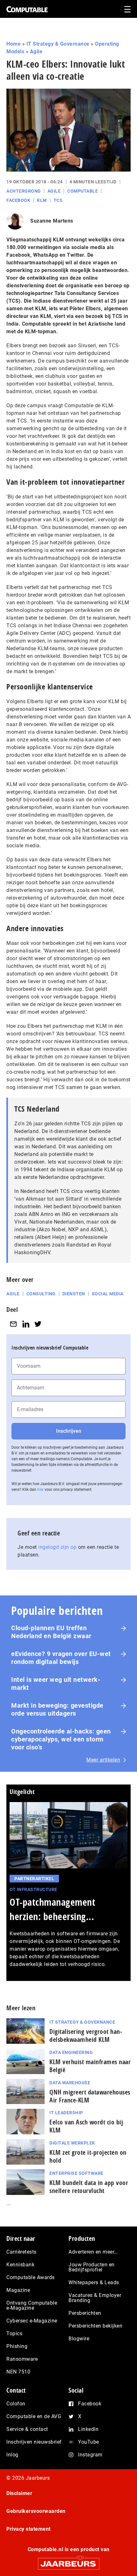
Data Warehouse (70, 2083)
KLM (42, 200)
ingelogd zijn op (57, 1547)
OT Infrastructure (33, 1889)
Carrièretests (22, 2252)
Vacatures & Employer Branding (95, 2298)
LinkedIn (88, 2429)
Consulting (41, 1294)
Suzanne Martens (52, 221)
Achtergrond (24, 191)
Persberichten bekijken (95, 2326)
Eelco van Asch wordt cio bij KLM (86, 2126)
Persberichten (85, 2313)
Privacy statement (29, 2529)
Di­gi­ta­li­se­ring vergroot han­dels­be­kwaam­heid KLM (86, 2035)
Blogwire (79, 2339)
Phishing (17, 2346)
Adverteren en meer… (93, 2252)
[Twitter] (38, 1324)
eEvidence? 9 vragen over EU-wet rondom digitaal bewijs (61, 1658)
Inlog (12, 2455)
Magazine (18, 2290)
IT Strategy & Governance (58, 44)
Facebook (18, 200)
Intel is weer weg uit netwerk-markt (56, 1684)
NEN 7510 (18, 2372)
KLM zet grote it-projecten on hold (88, 2156)
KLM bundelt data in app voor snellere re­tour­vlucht (89, 2187)
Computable (83, 191)
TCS (58, 200)
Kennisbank (20, 2265)
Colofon (16, 2404)
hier (40, 1490)
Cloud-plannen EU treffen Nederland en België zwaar (51, 1632)
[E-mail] (13, 1324)
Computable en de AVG (34, 2416)
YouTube (89, 2442)
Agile (36, 52)
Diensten (74, 1294)
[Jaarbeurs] (68, 2561)
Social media (108, 1294)
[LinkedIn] (26, 1324)
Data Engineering (71, 2052)
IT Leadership (66, 2113)
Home (14, 44)
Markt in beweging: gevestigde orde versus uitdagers (57, 1709)
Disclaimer (19, 2493)
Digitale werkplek (72, 2143)
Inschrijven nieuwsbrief (34, 2442)
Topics (14, 2333)
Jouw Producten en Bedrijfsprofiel (92, 2267)
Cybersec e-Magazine (32, 2321)
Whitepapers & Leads (94, 2282)
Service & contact (27, 2429)
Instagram (90, 2455)
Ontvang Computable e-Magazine (32, 2305)
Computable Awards (31, 2277)
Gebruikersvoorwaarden (36, 2511)
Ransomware (22, 2359)
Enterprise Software (76, 2173)
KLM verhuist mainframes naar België (90, 2066)
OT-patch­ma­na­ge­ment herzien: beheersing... (52, 1909)
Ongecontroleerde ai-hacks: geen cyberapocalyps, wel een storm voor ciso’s (61, 1739)
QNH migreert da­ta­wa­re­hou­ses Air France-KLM (90, 2096)
